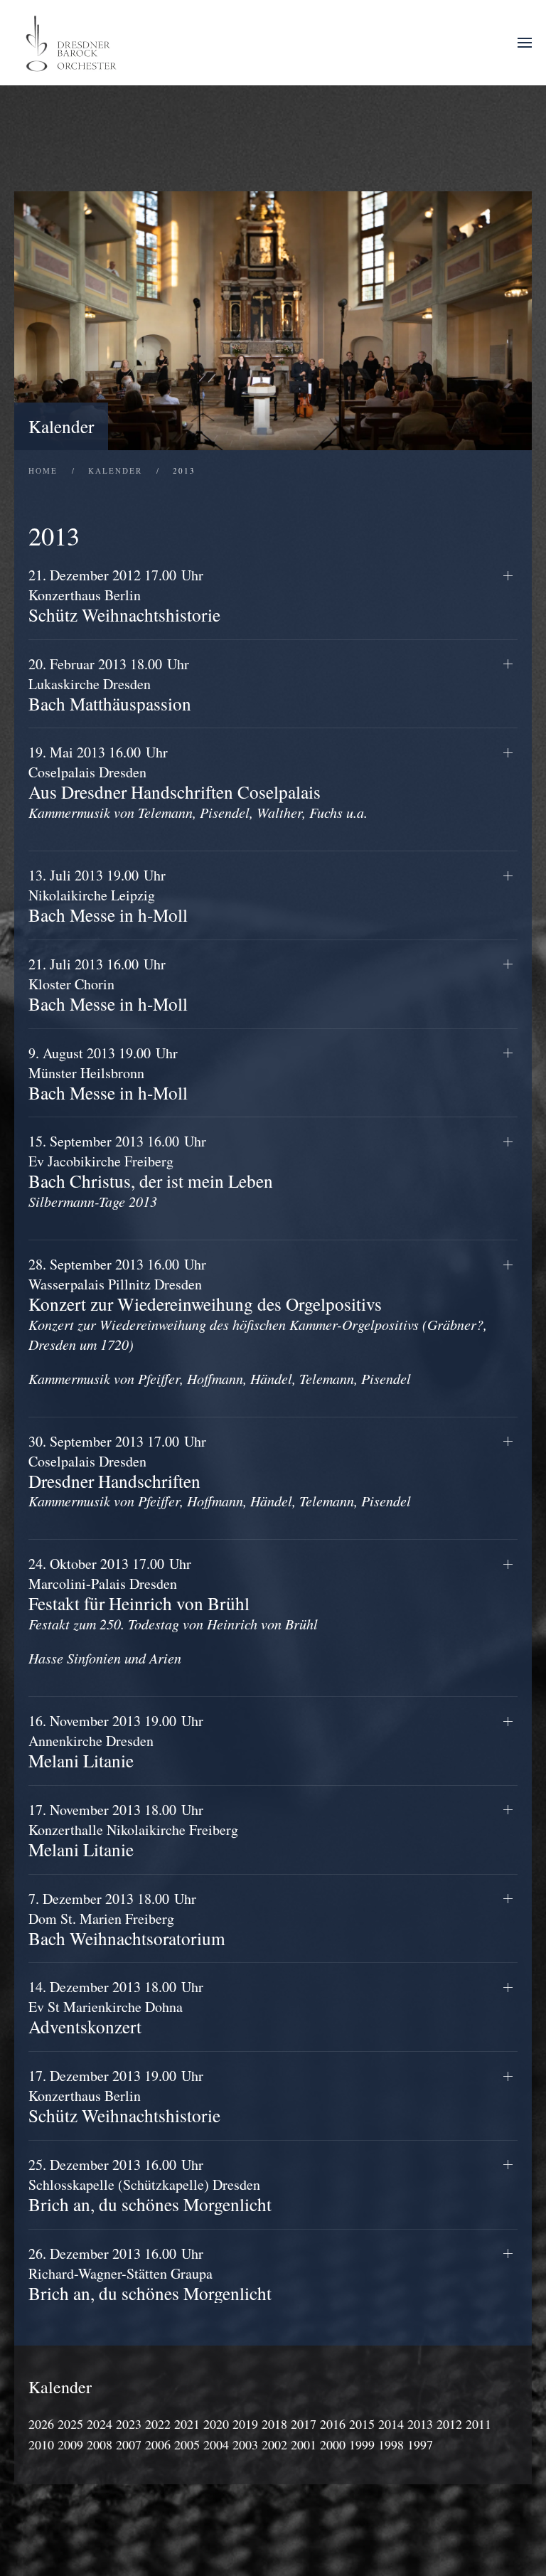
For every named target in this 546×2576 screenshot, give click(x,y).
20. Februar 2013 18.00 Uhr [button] (110, 684)
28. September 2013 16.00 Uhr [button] (258, 1321)
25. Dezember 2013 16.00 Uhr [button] (150, 2185)
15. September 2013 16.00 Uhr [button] (151, 1171)
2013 (420, 2424)
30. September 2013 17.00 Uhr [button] (220, 1471)
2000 (333, 2444)
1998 (391, 2444)
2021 (187, 2424)
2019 (245, 2424)
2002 (274, 2444)
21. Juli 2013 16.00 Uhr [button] (108, 984)
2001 (304, 2444)
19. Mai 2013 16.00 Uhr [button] (198, 782)
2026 (41, 2424)
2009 (70, 2444)
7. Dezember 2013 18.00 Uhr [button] (127, 1919)
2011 (478, 2424)
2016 (333, 2424)
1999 (362, 2444)
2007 (129, 2444)
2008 (100, 2444)
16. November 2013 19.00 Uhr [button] (116, 1741)
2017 (304, 2424)
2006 (158, 2444)
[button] (525, 43)
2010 (41, 2444)
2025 (70, 2424)
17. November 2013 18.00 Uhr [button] (133, 1830)
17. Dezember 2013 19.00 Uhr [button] (124, 2096)
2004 (216, 2444)
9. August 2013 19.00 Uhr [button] (108, 1073)
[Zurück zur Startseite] (73, 43)
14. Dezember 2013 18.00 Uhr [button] (116, 2007)
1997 (420, 2444)
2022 (158, 2424)
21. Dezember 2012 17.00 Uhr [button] (124, 595)
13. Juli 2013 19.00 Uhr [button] (108, 895)
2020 (216, 2424)
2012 (449, 2424)
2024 (100, 2424)
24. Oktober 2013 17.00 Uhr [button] (173, 1611)
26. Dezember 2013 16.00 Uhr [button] (150, 2274)
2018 (274, 2424)
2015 (362, 2424)
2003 (245, 2444)
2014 (391, 2424)
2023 (129, 2424)
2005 (187, 2444)
